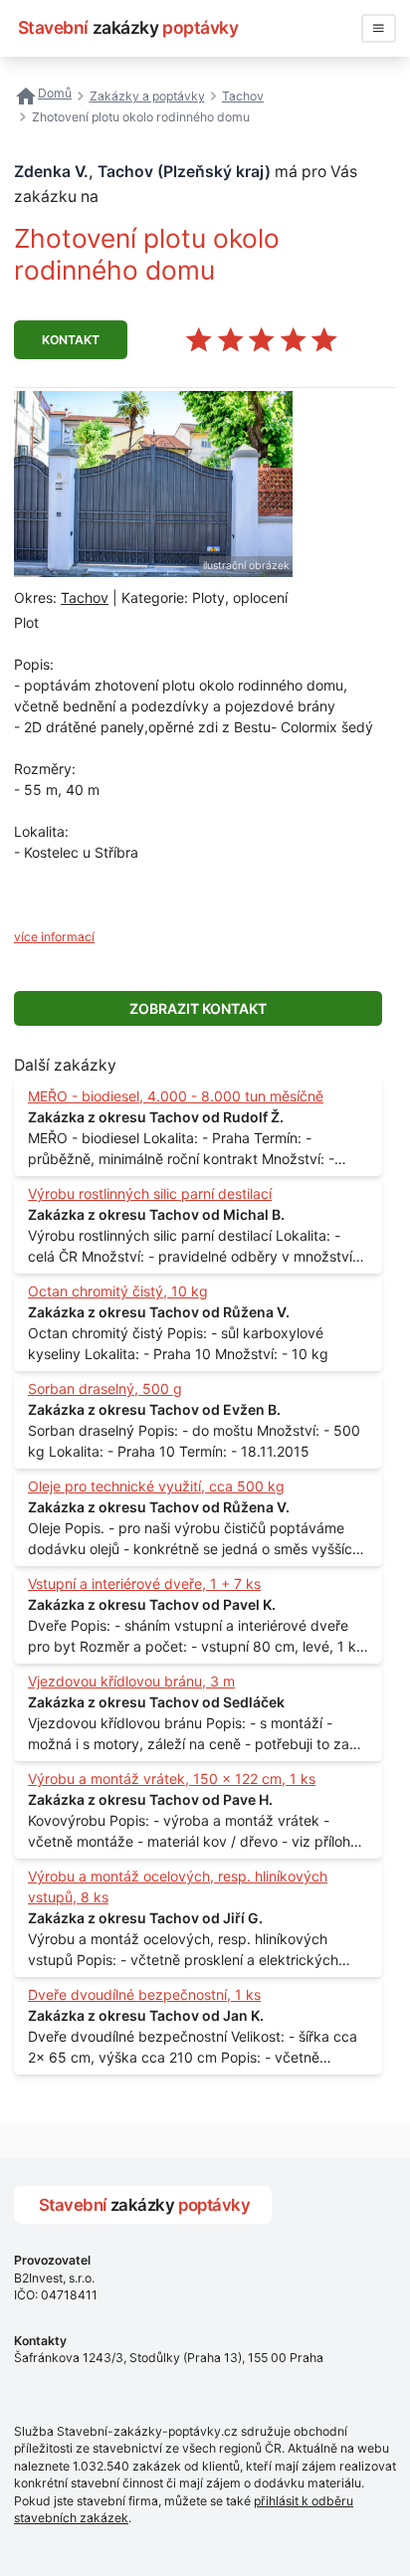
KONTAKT (71, 340)
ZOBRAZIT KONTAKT (198, 1008)
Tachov (85, 597)
